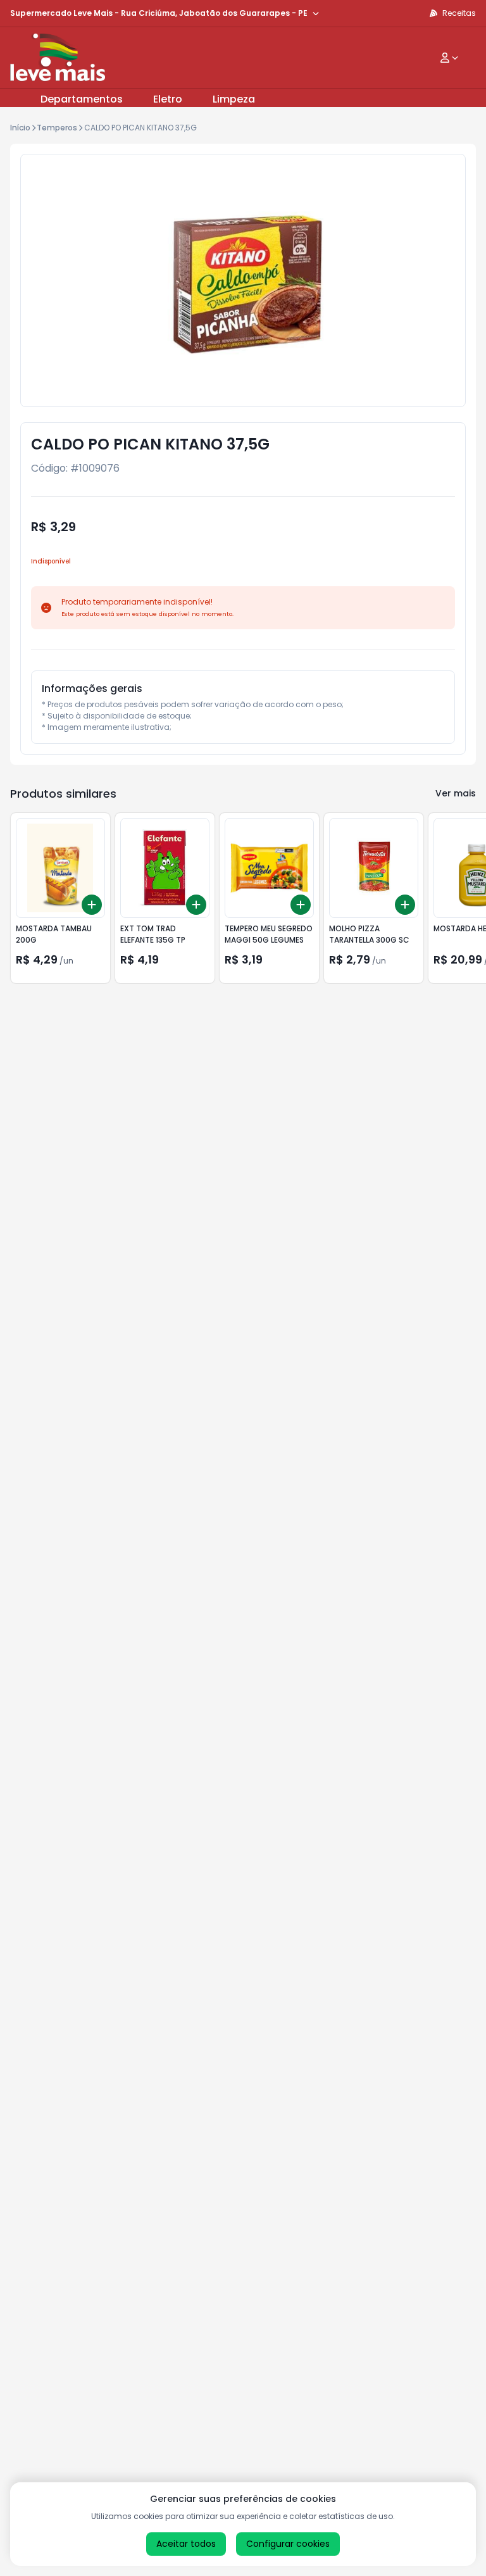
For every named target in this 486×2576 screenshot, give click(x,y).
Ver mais (456, 793)
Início (20, 128)
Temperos (57, 128)
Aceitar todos (186, 2544)
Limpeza (234, 99)
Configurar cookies (288, 2544)
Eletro (168, 99)
